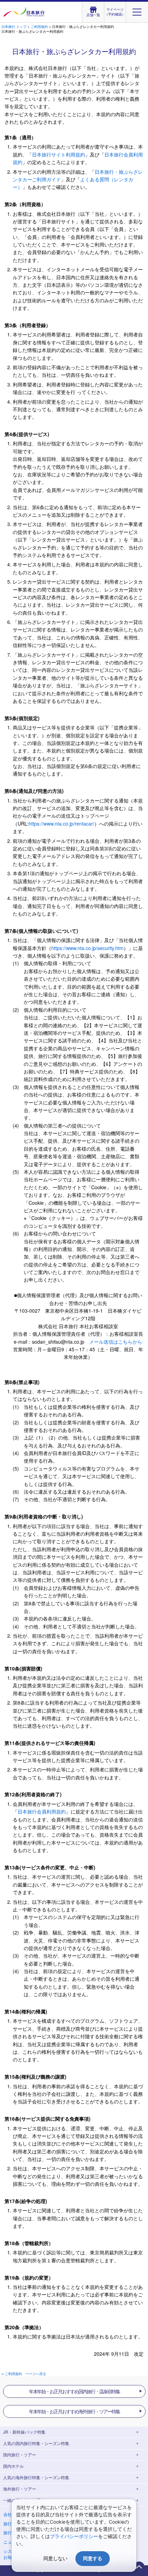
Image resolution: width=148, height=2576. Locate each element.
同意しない (55, 2558)
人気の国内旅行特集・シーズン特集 (36, 2443)
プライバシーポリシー (74, 2536)
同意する (93, 2558)
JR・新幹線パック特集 (24, 2432)
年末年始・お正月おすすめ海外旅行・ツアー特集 (74, 2411)
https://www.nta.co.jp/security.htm (87, 948)
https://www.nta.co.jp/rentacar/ (61, 824)
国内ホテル (13, 2466)
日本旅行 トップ (14, 27)
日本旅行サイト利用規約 (59, 154)
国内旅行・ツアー (20, 2454)
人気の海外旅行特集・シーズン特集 (36, 2477)
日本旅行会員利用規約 (42, 1811)
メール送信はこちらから (116, 1342)
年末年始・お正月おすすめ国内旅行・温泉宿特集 (74, 2391)
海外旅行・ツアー (20, 2489)
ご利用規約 (39, 27)
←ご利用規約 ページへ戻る (24, 2374)
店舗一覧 (93, 15)
